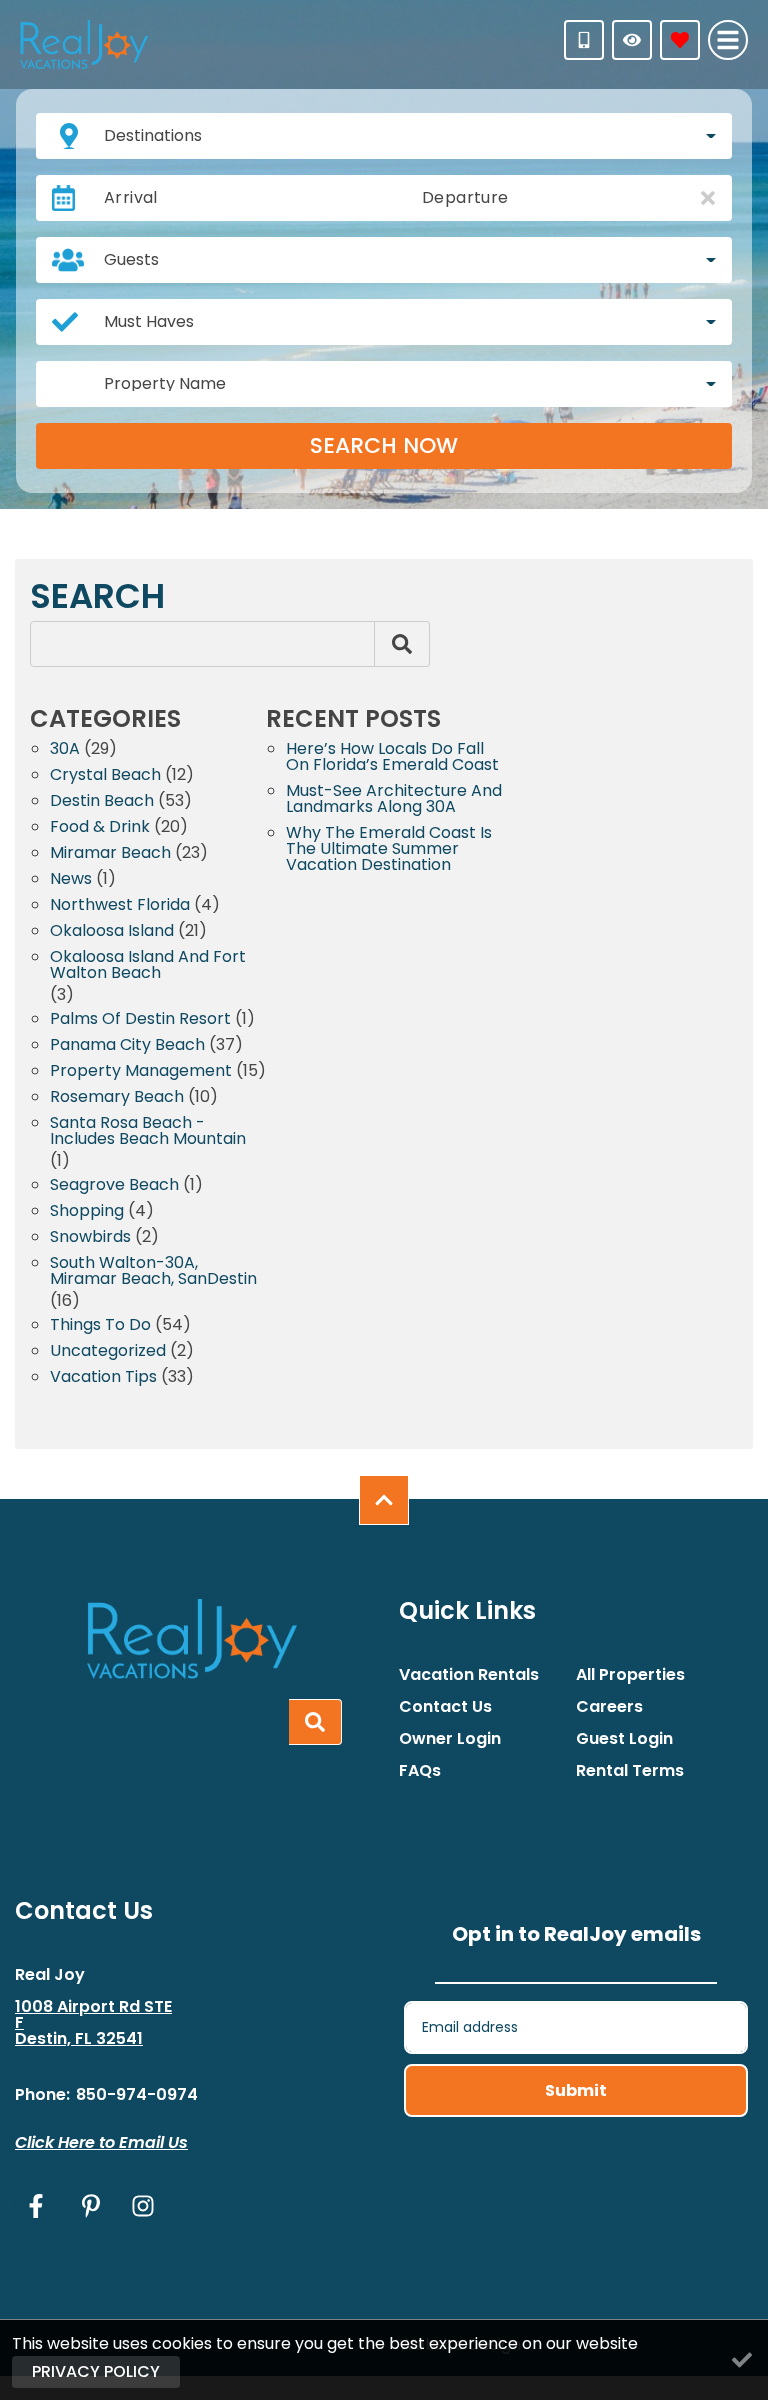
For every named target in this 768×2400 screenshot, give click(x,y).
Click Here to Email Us (101, 2142)
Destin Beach (102, 802)
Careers (609, 1707)
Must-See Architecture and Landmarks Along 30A (394, 800)
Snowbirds (90, 1238)
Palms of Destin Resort (140, 1020)
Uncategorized (108, 1352)
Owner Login (450, 1739)
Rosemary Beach (117, 1098)
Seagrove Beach (114, 1186)
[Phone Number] (584, 40)
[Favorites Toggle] (680, 40)
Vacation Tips (103, 1378)
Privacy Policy (96, 2371)
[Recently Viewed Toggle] (632, 40)
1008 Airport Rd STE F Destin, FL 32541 (93, 2023)
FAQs (420, 1771)
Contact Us (445, 1707)
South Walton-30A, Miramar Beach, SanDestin (153, 1272)
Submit (576, 2090)
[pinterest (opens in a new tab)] (91, 2206)
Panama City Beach (127, 1046)
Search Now (384, 445)
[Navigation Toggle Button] (728, 40)
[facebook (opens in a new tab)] (39, 2206)
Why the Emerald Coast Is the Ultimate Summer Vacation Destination (389, 850)
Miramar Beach (110, 854)
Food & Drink (100, 828)
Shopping (87, 1212)
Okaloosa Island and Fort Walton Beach (148, 966)
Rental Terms (630, 1771)
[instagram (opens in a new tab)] (143, 2206)
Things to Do (100, 1326)
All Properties (630, 1675)
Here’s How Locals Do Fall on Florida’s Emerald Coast (392, 758)
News (71, 880)
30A (65, 750)
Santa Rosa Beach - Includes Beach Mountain (148, 1132)
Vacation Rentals (469, 1675)
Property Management (141, 1072)
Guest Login (624, 1739)
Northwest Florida (120, 906)
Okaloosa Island (112, 932)
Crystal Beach (105, 776)
